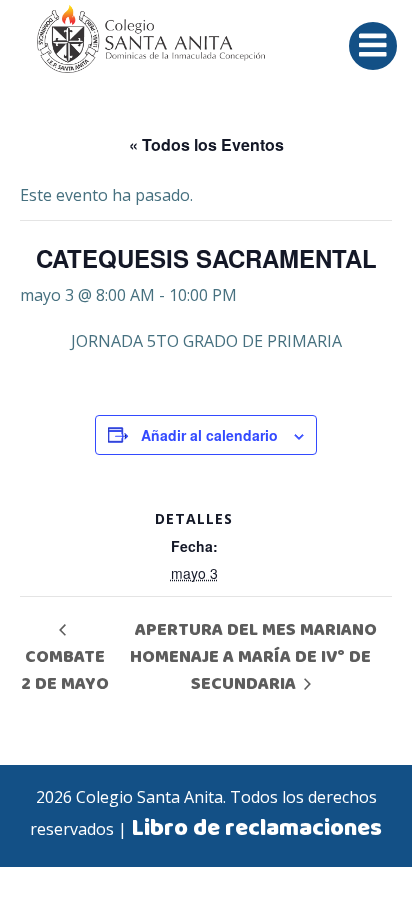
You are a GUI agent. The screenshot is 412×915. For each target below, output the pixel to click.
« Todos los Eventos (206, 144)
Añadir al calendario (209, 435)
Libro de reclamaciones (256, 829)
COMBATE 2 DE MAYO (65, 670)
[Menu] (373, 46)
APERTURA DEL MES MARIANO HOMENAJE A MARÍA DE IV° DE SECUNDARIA (253, 657)
